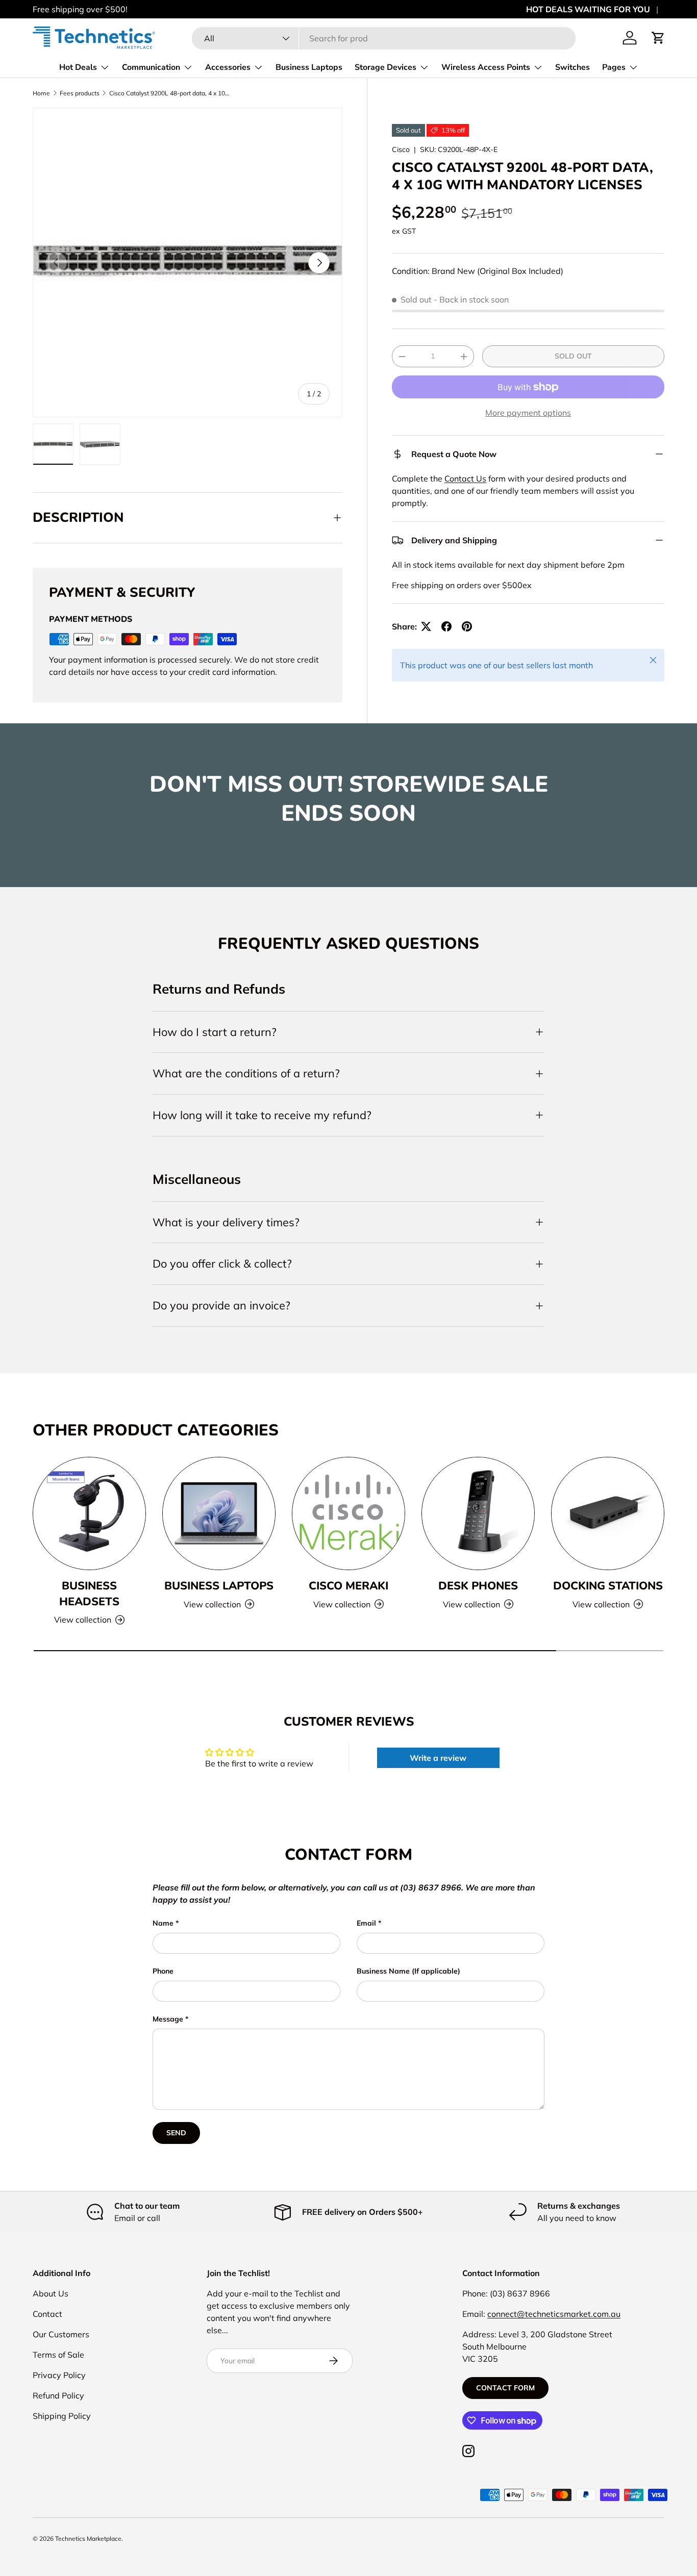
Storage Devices (385, 67)
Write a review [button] (438, 1758)
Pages (614, 67)
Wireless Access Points (486, 67)
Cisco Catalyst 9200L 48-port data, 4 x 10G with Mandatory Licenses (170, 93)
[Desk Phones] (478, 1513)
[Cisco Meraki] (348, 1513)
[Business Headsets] (89, 1513)
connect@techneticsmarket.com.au (554, 2314)
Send (176, 2133)
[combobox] (383, 38)
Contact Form (505, 2388)
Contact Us (465, 478)
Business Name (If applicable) (408, 1971)
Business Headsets (89, 1594)
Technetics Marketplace (88, 2539)
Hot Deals (78, 67)
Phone (163, 1971)
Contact (47, 2314)
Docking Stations (608, 1586)
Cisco (401, 149)
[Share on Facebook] (446, 626)
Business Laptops (309, 67)
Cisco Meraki (348, 1586)
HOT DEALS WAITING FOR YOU (588, 9)
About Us (51, 2293)
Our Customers (61, 2334)
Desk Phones (478, 1586)
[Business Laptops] (219, 1513)
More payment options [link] (528, 413)
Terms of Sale (58, 2355)
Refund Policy (58, 2395)
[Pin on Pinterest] (467, 626)
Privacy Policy (59, 2375)
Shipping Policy (62, 2416)
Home (41, 93)
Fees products (80, 93)
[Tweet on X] (426, 626)
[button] (658, 38)
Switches (572, 67)
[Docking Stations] (608, 1513)
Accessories (228, 67)
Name (163, 1923)
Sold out (573, 356)
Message (168, 2019)
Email (366, 1923)
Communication (151, 67)
